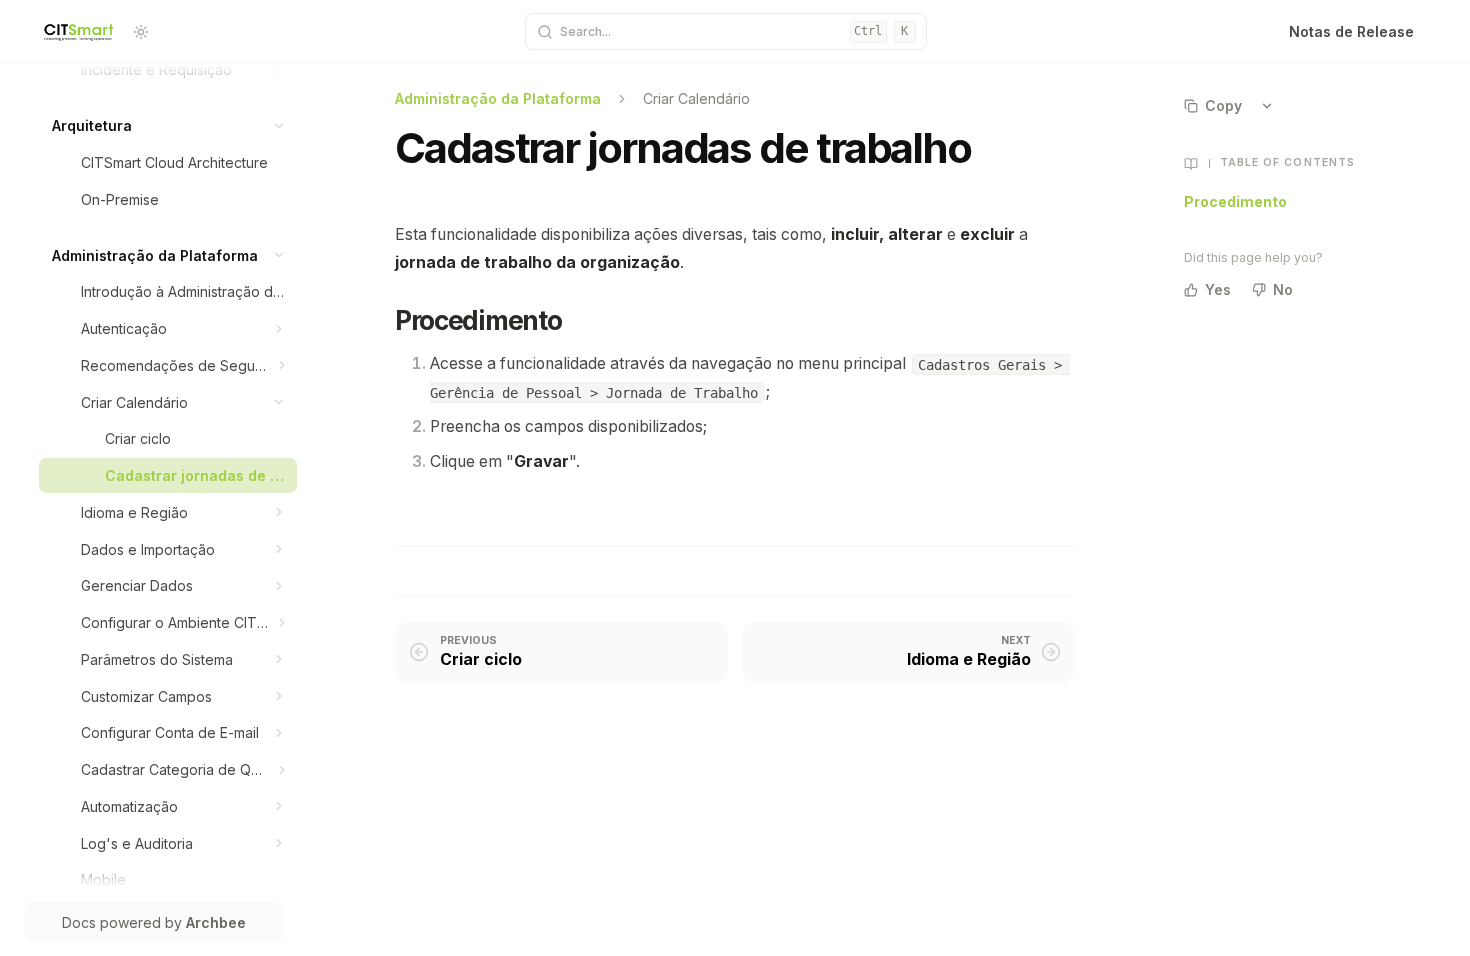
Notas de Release (1351, 31)
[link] (183, 69)
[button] (279, 69)
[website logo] (79, 32)
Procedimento (1235, 201)
